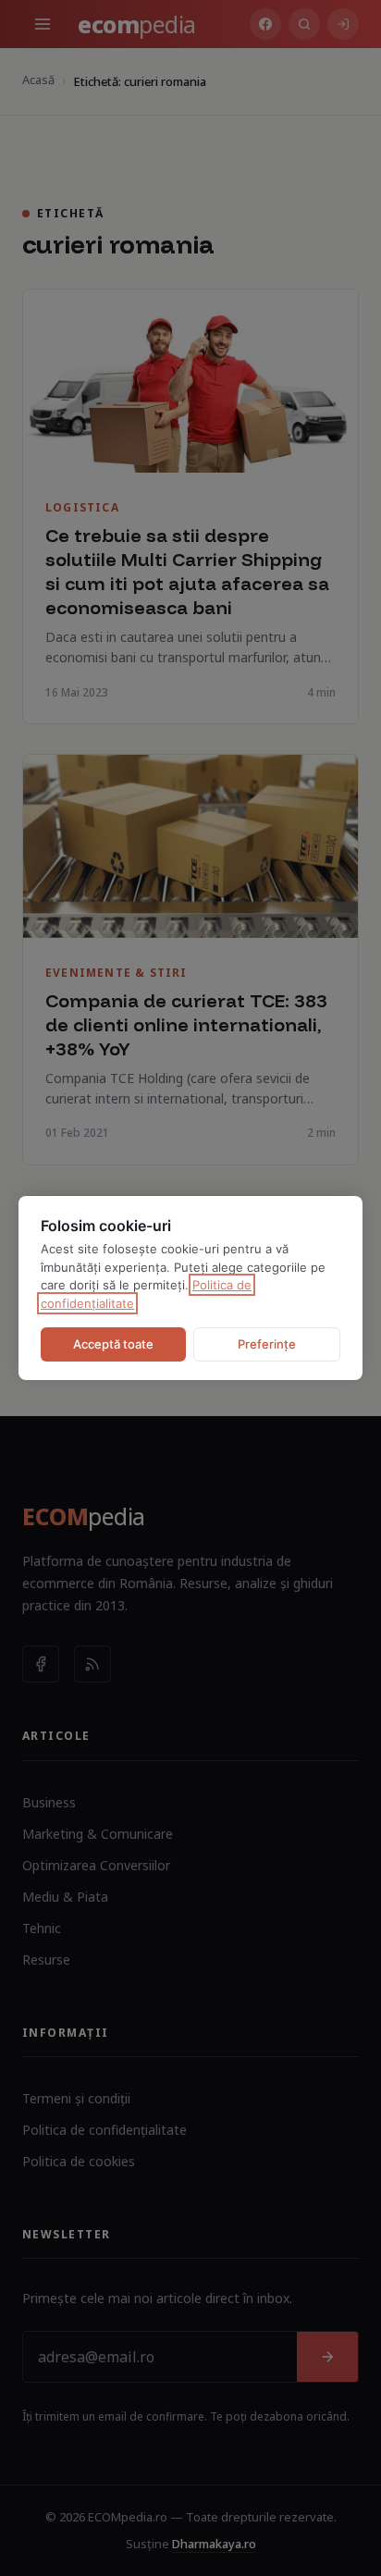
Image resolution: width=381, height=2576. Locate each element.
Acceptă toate (113, 1344)
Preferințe (267, 1344)
